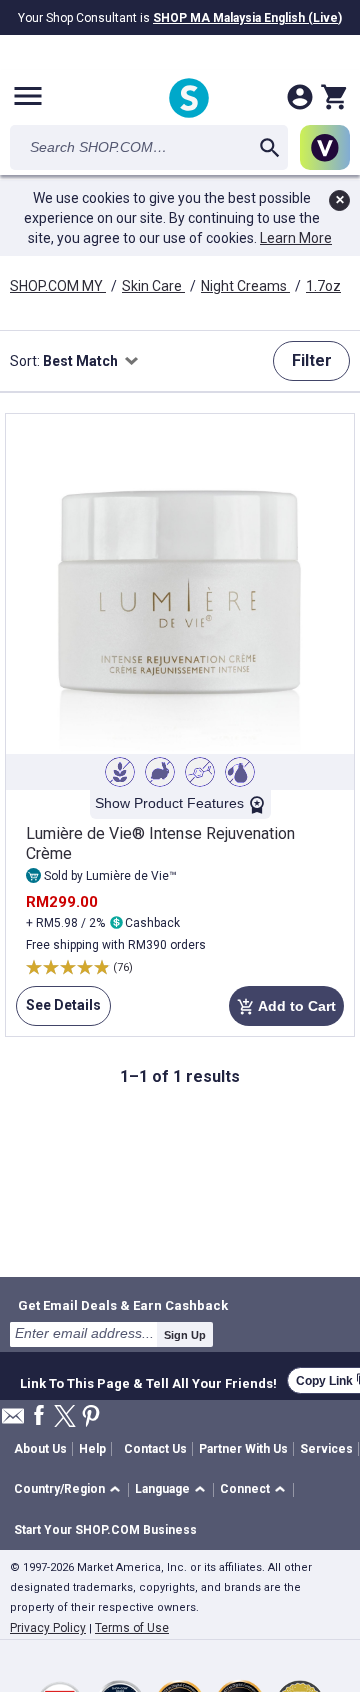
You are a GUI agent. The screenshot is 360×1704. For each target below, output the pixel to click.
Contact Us (155, 1449)
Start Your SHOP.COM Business (105, 1530)
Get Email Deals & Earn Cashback (123, 1305)
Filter (312, 360)
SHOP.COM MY (58, 286)
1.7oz (323, 286)
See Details (58, 1011)
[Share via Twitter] (65, 1417)
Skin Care (153, 286)
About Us (40, 1449)
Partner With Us (243, 1449)
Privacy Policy (48, 1628)
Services (326, 1449)
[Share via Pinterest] (91, 1417)
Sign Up (185, 1335)
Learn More (296, 238)
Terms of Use (132, 1628)
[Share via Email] (13, 1421)
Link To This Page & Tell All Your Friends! (148, 1381)
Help (92, 1449)
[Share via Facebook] (39, 1416)
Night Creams (245, 286)
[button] (70, 1490)
